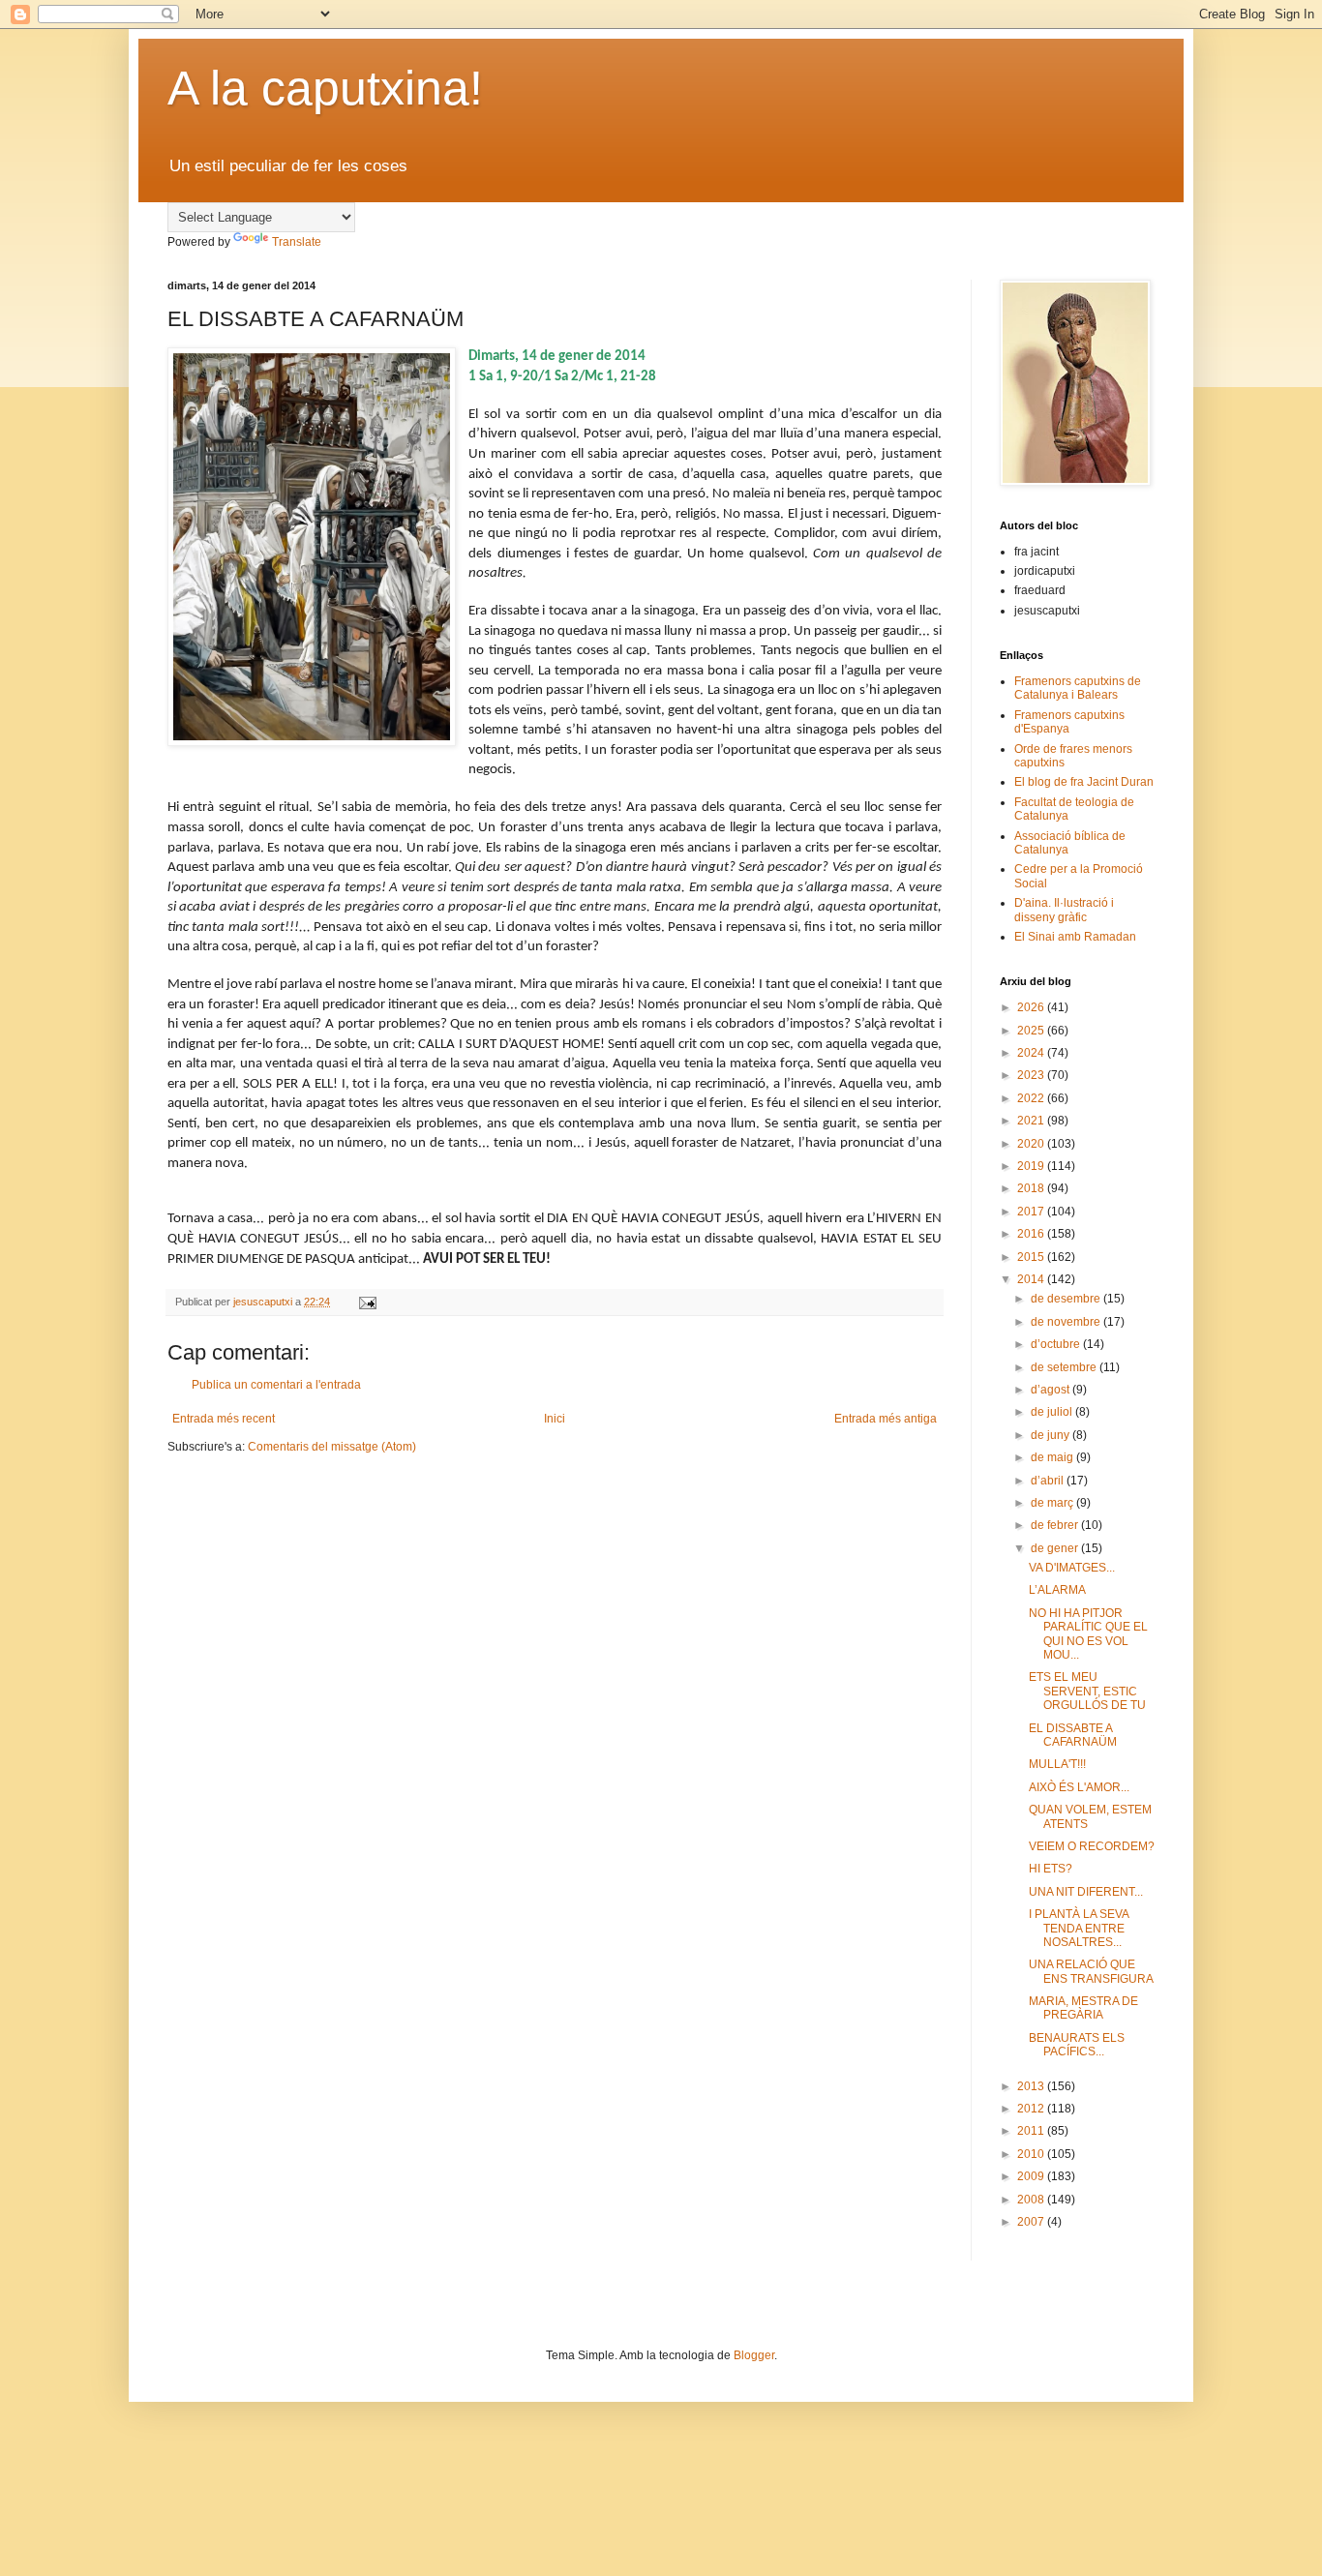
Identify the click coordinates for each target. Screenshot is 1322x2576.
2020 (1032, 1144)
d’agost (1052, 1390)
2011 (1032, 2131)
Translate (297, 242)
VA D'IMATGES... (1072, 1568)
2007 (1032, 2222)
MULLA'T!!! (1057, 1764)
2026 (1032, 1007)
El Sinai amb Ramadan (1075, 937)
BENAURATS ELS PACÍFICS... (1077, 2045)
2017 (1032, 1212)
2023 (1032, 1075)
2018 (1032, 1188)
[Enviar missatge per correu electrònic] (367, 1302)
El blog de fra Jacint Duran (1084, 782)
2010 (1032, 2154)
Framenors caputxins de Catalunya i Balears (1078, 688)
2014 (1032, 1279)
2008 (1032, 2200)
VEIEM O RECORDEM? (1092, 1846)
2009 (1032, 2176)
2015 (1032, 1257)
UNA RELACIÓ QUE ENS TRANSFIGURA (1091, 1971)
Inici (555, 1419)
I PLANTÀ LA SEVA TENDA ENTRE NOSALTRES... (1079, 1928)
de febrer (1056, 1525)
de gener (1056, 1548)
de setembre (1065, 1367)
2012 (1032, 2109)
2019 (1032, 1166)
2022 (1032, 1098)
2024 (1032, 1053)
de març (1053, 1503)
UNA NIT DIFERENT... (1086, 1892)
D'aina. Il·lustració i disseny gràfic (1064, 910)
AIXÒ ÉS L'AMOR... (1079, 1787)
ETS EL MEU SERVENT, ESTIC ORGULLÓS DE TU (1087, 1691)
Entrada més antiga (886, 1419)
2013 (1032, 2086)
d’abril (1049, 1481)
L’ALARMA (1057, 1590)
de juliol (1053, 1412)
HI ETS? (1051, 1869)
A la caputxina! (325, 88)
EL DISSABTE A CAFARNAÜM (1073, 1735)
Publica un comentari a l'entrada (276, 1385)
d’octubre (1057, 1344)
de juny (1052, 1435)
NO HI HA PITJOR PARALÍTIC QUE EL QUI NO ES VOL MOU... (1088, 1634)
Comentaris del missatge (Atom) (332, 1447)
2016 (1032, 1234)
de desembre (1067, 1299)
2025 (1032, 1031)
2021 (1032, 1121)
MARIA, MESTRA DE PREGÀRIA (1083, 2008)
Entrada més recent (224, 1419)
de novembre (1067, 1322)
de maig (1053, 1457)
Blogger (754, 2355)
